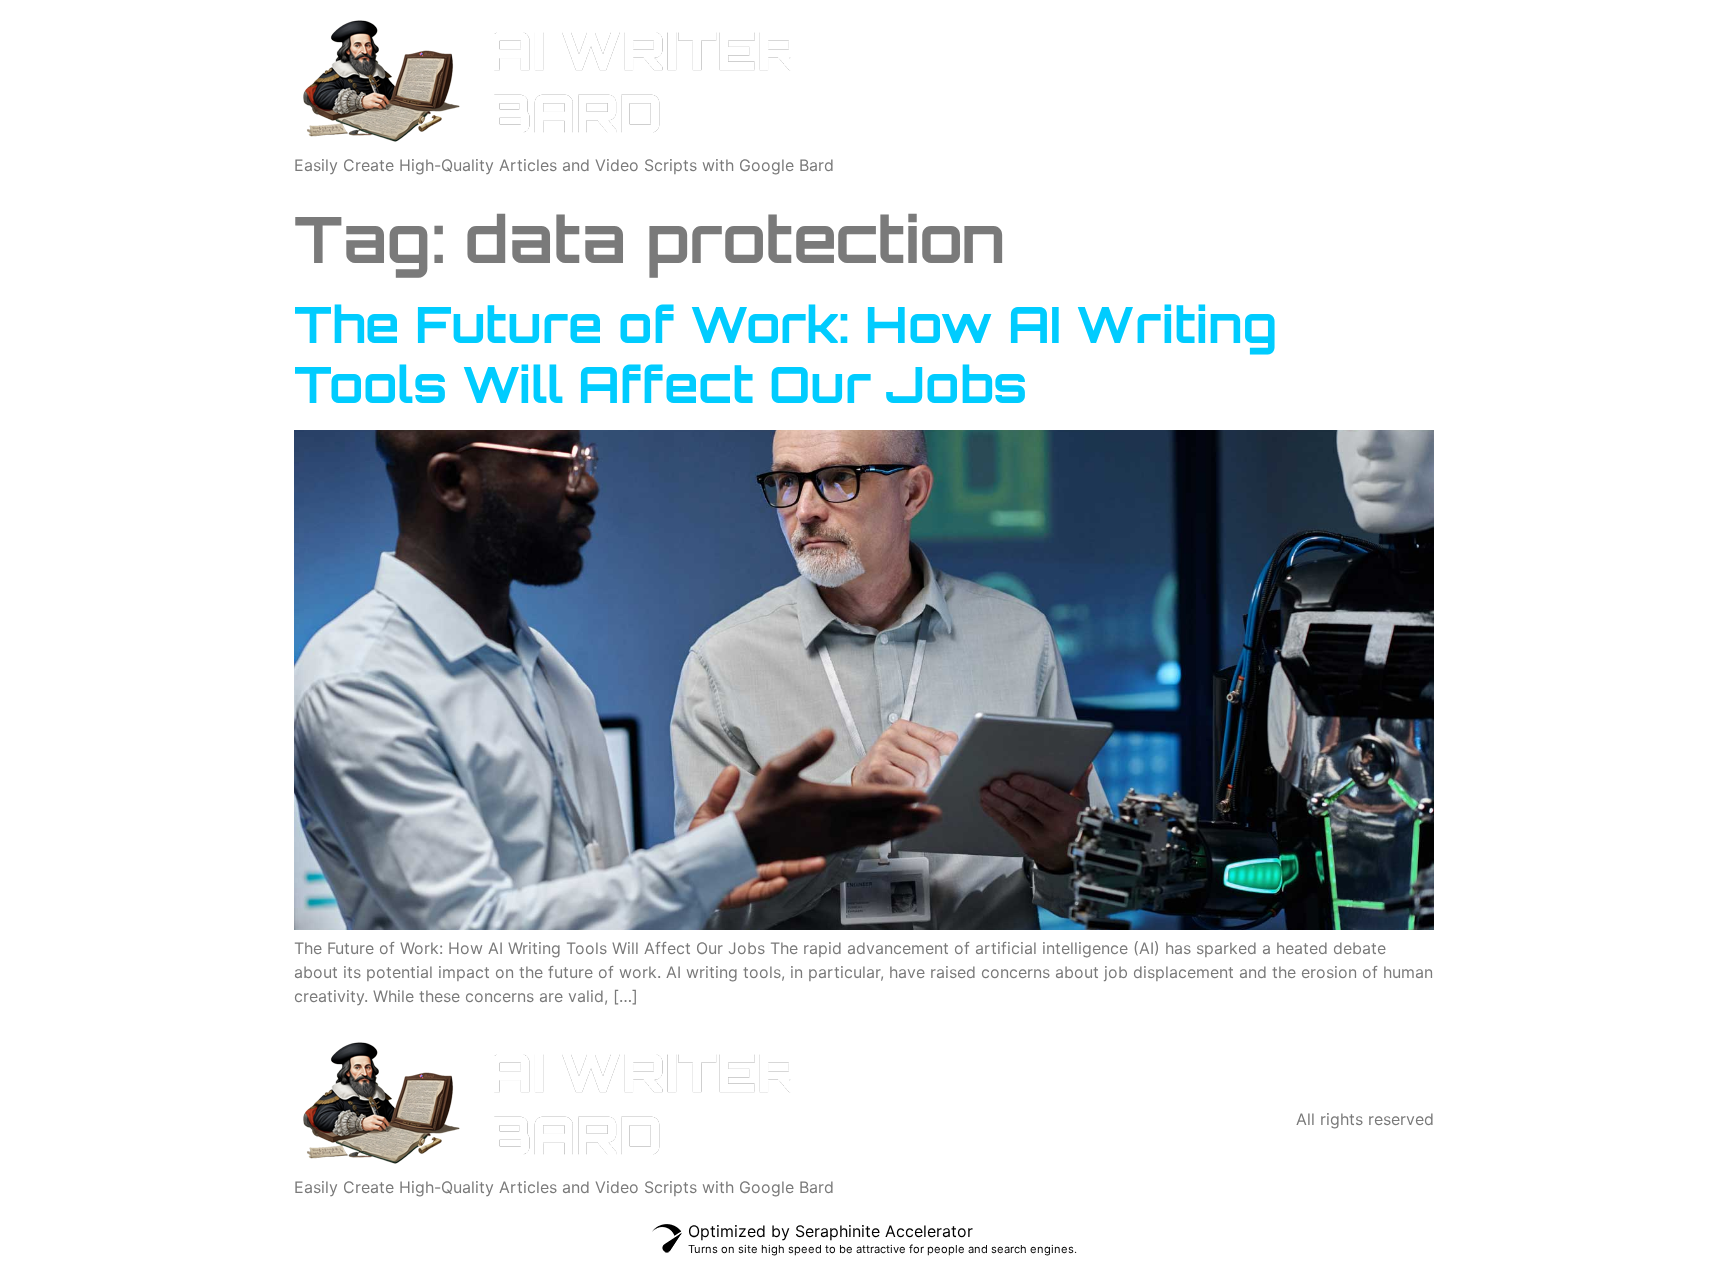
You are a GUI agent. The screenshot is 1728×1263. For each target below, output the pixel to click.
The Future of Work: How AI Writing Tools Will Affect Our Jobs (785, 353)
